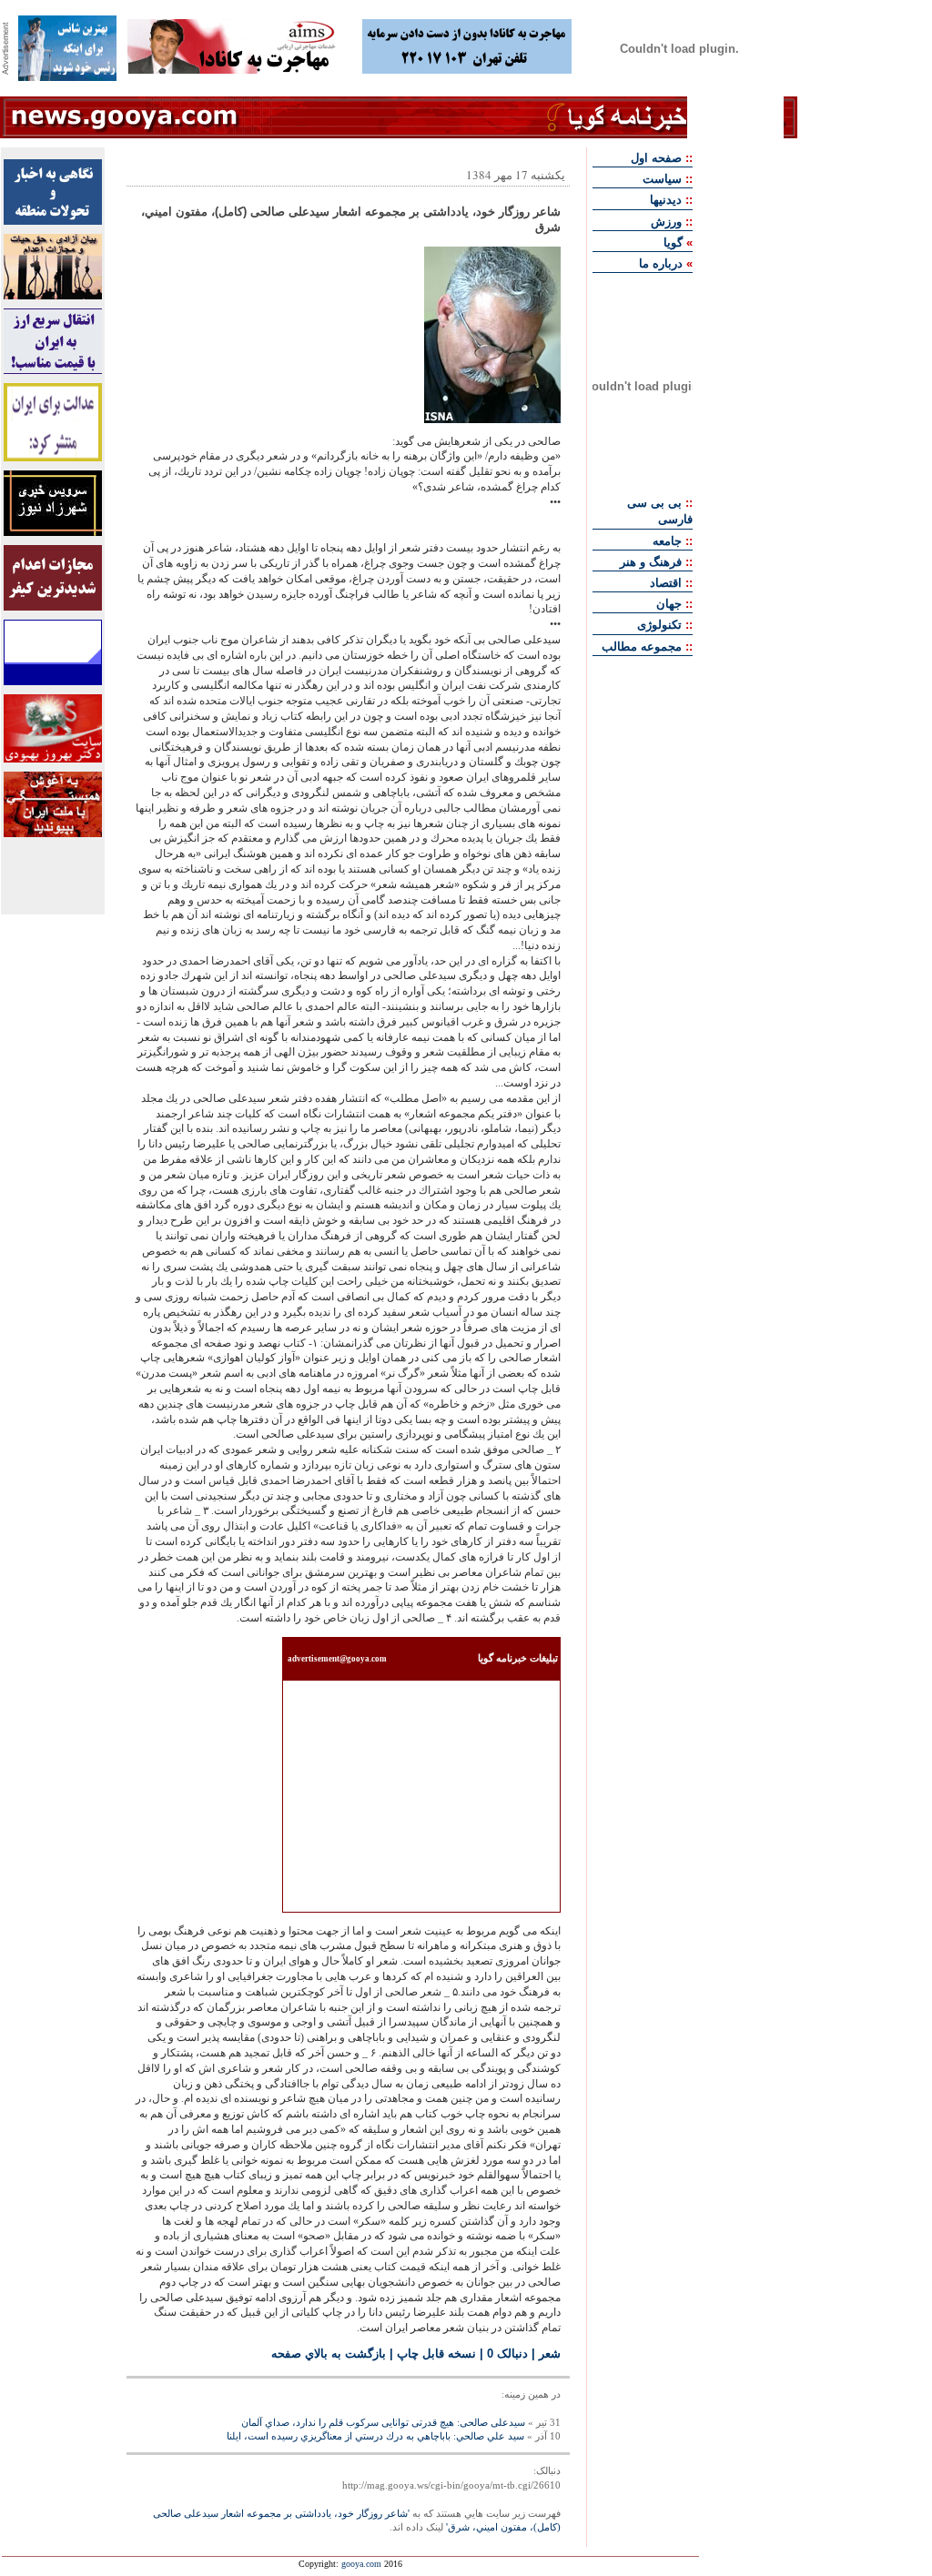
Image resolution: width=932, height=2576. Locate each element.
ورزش (666, 222)
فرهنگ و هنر (651, 562)
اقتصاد (666, 583)
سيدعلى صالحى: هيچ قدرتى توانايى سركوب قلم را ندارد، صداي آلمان (383, 2422)
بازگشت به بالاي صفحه (329, 2354)
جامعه (667, 541)
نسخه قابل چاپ (436, 2354)
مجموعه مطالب (642, 647)
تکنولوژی (659, 625)
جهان (669, 604)
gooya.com (361, 2564)
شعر (550, 2354)
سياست (662, 179)
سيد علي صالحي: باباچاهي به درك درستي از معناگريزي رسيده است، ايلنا (375, 2436)
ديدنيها (666, 200)
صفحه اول (656, 158)
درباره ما (661, 263)
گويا (673, 242)
